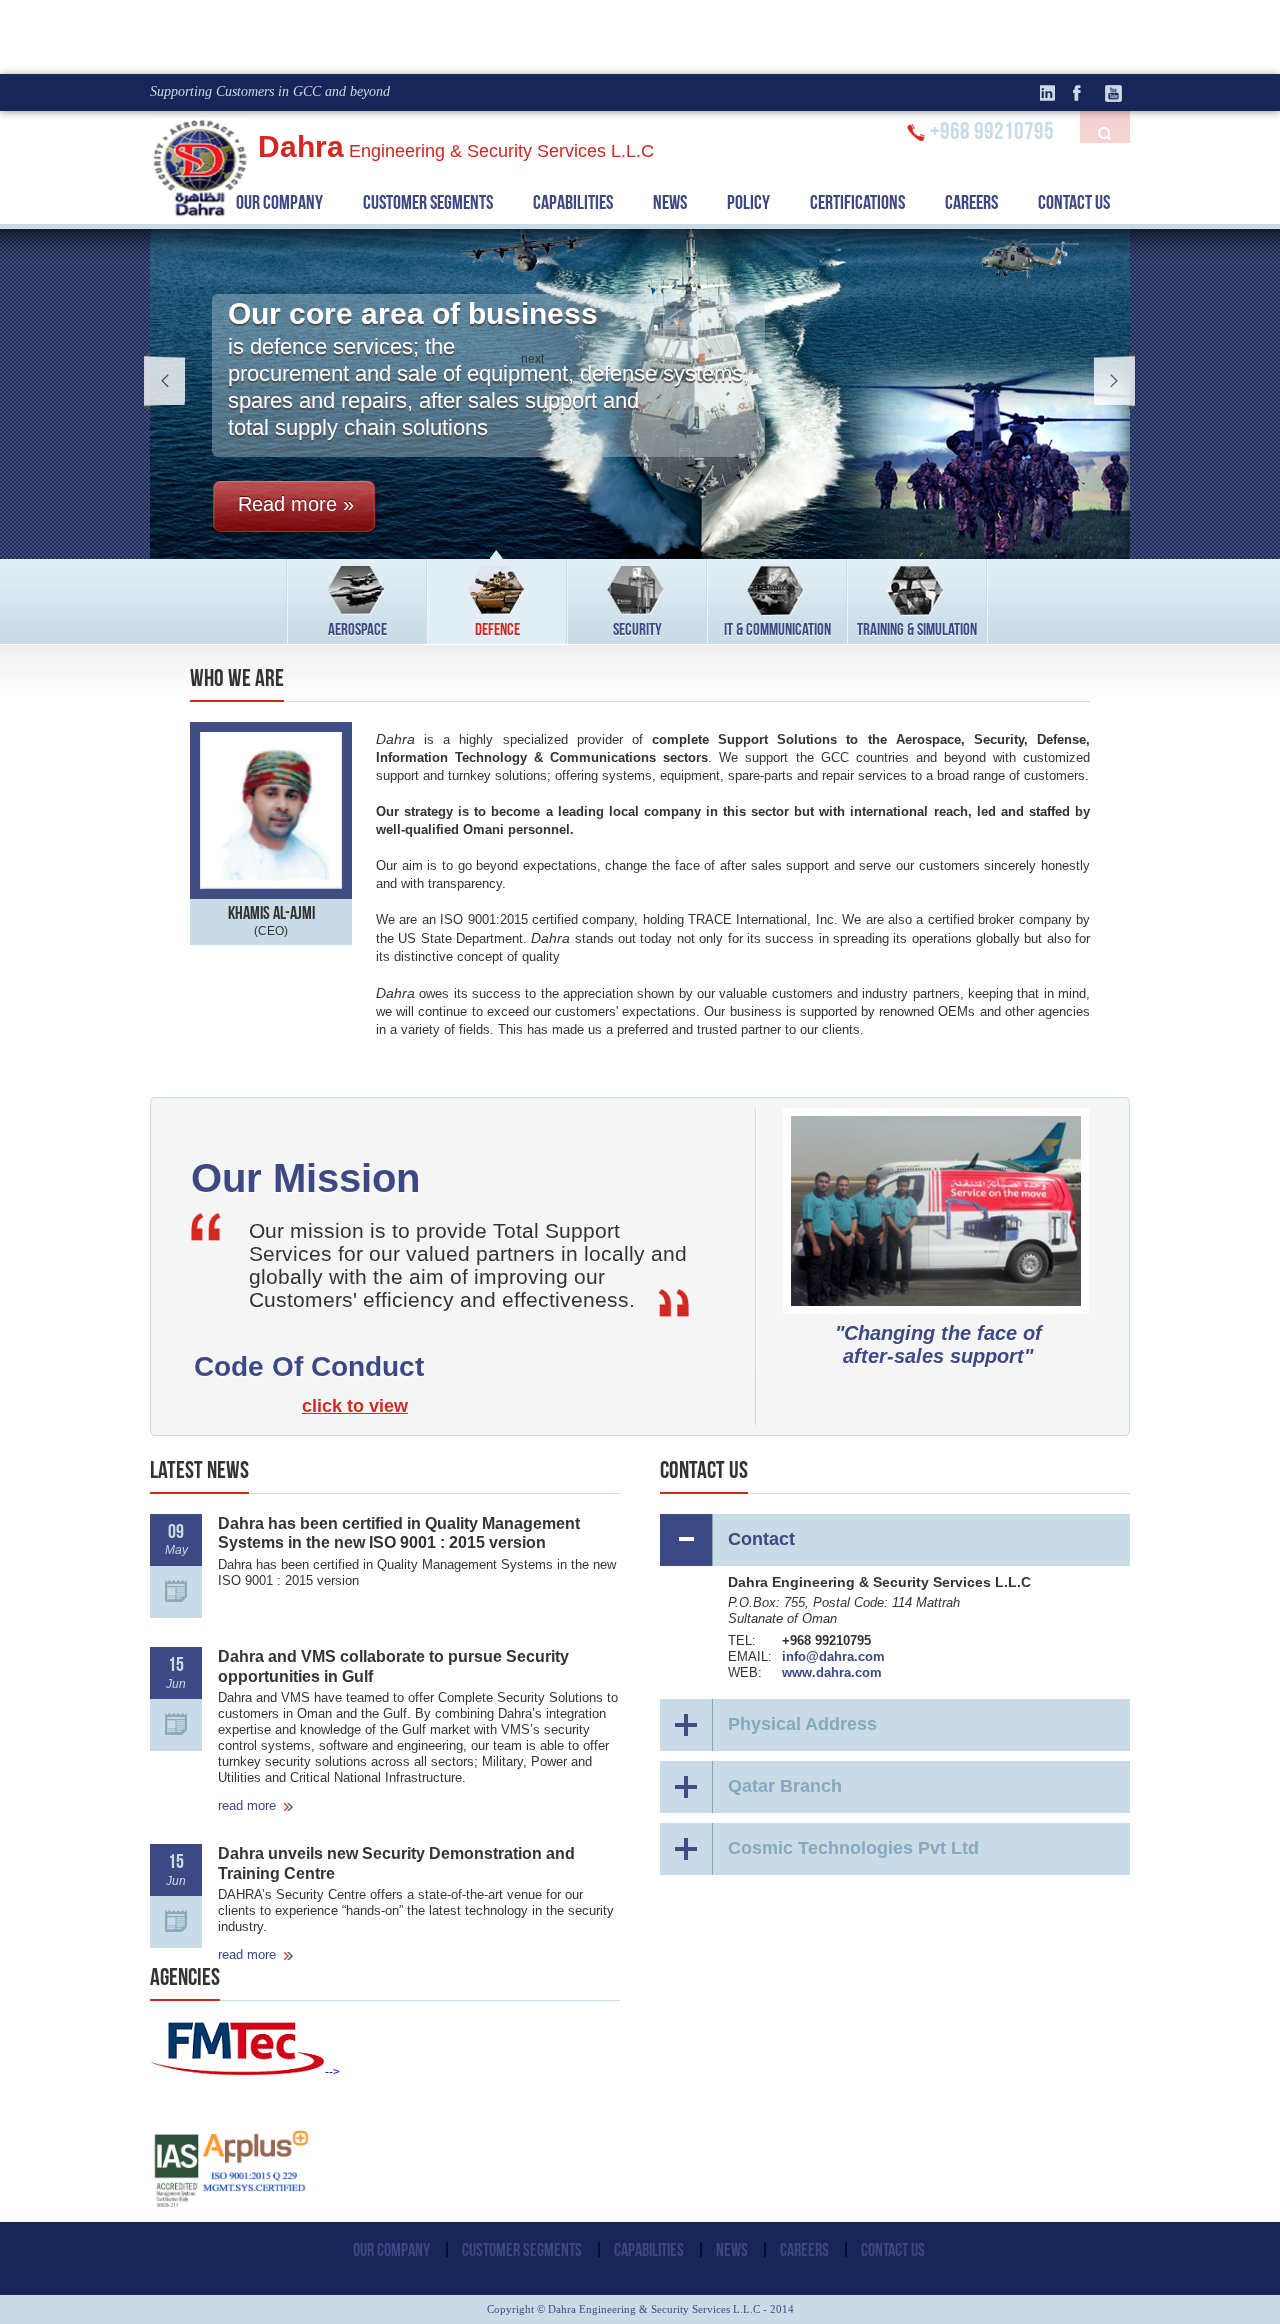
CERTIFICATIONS (857, 202)
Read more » (296, 504)
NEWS (670, 202)
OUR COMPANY (279, 202)
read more (247, 1805)
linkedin (1055, 93)
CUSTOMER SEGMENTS (522, 2250)
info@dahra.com (833, 1656)
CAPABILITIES (573, 202)
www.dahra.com (832, 1672)
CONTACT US (1074, 202)
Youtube (1115, 93)
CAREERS (971, 202)
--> (332, 2072)
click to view (355, 1406)
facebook (1085, 93)
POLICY (748, 202)
